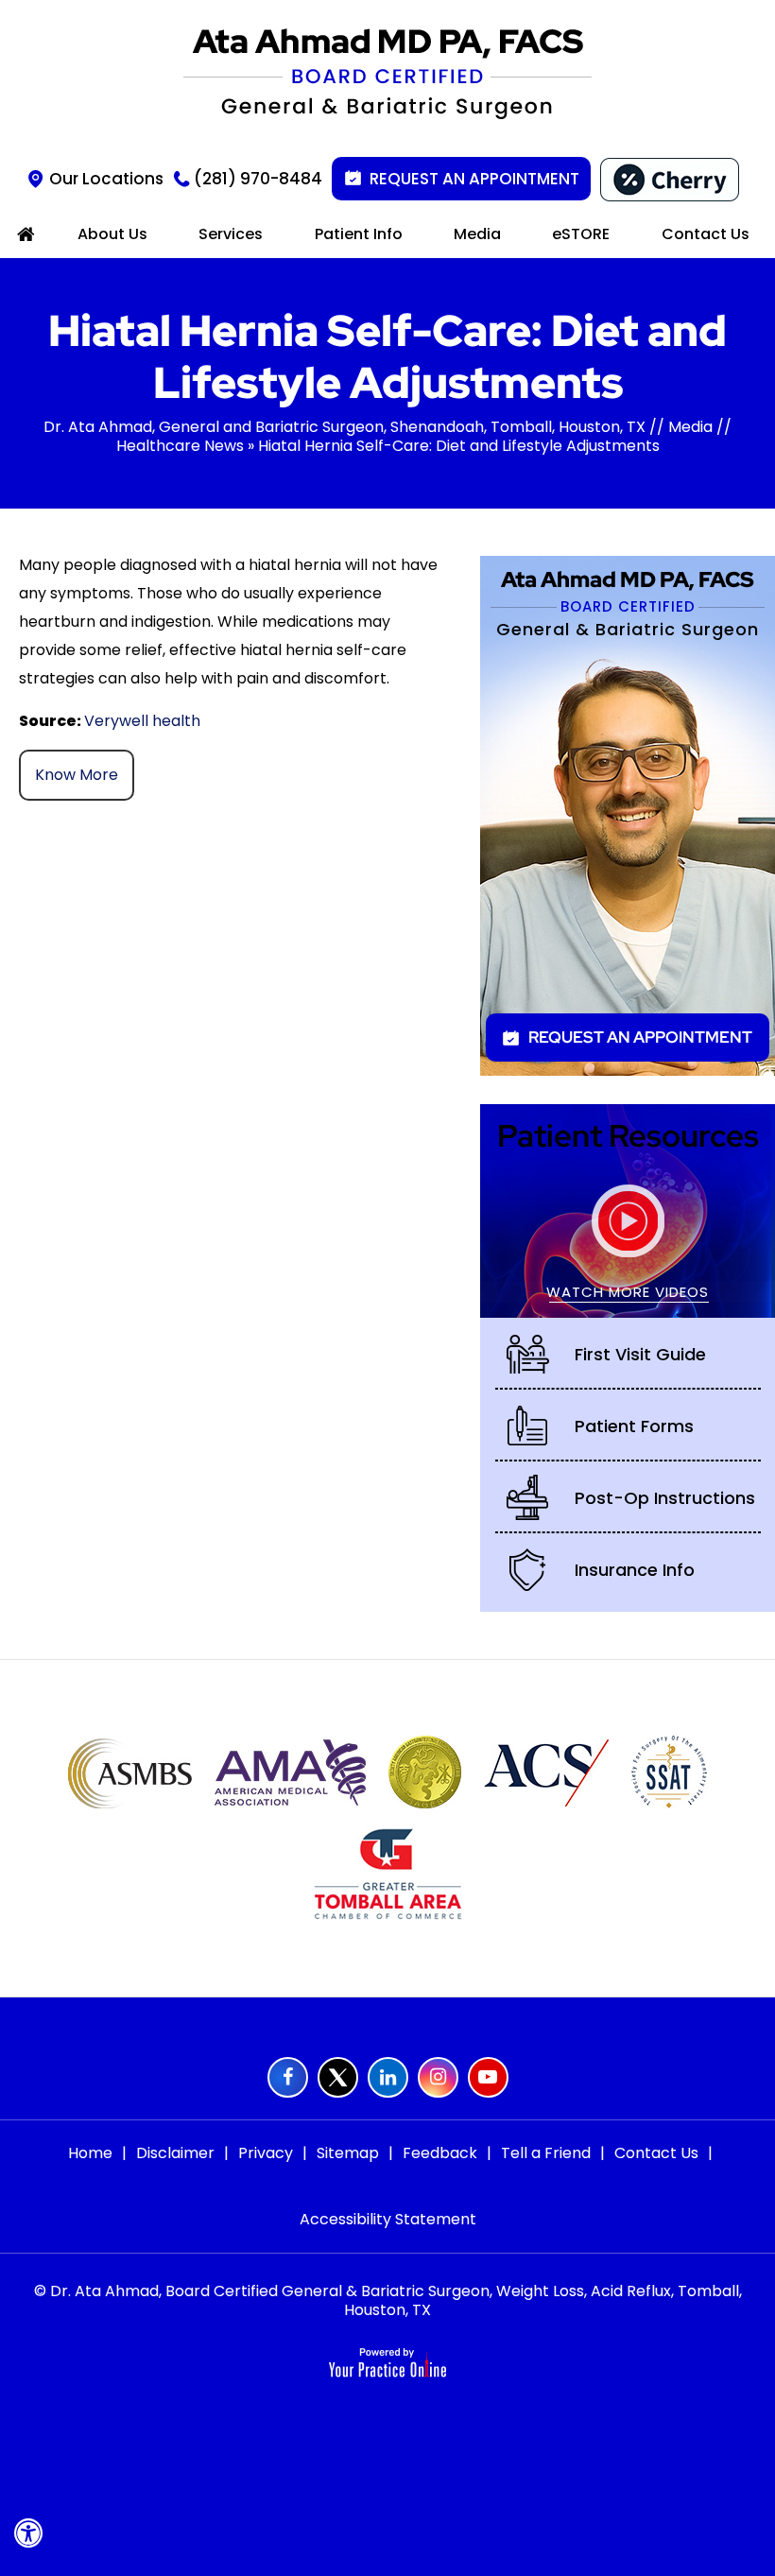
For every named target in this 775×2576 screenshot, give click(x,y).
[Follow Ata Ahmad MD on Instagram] (438, 2077)
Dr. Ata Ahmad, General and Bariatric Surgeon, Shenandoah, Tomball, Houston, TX (344, 427)
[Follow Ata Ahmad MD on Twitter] (338, 2077)
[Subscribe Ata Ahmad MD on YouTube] (488, 2077)
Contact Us (656, 2153)
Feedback (440, 2153)
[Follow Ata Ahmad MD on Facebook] (288, 2077)
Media (690, 427)
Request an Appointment (474, 179)
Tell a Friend (546, 2153)
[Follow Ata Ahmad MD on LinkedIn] (388, 2077)
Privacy (266, 2153)
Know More (77, 775)
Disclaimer (175, 2153)
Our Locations (106, 179)
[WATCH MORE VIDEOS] (628, 1210)
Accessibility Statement (388, 2219)
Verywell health (142, 721)
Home (90, 2153)
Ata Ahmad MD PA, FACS (628, 591)
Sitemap (348, 2153)
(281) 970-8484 (258, 179)
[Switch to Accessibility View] (28, 2533)
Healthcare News (180, 446)
